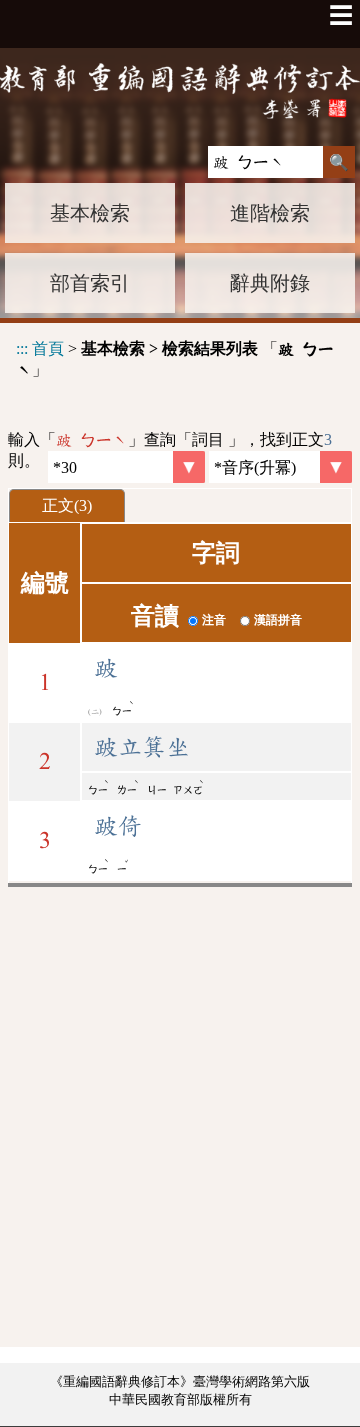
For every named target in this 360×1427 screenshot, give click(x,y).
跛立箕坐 (142, 747)
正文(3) (67, 505)
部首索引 (90, 283)
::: (22, 348)
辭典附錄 (270, 283)
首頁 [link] (48, 348)
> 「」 (175, 359)
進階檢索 (270, 213)
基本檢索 (90, 213)
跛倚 (118, 826)
